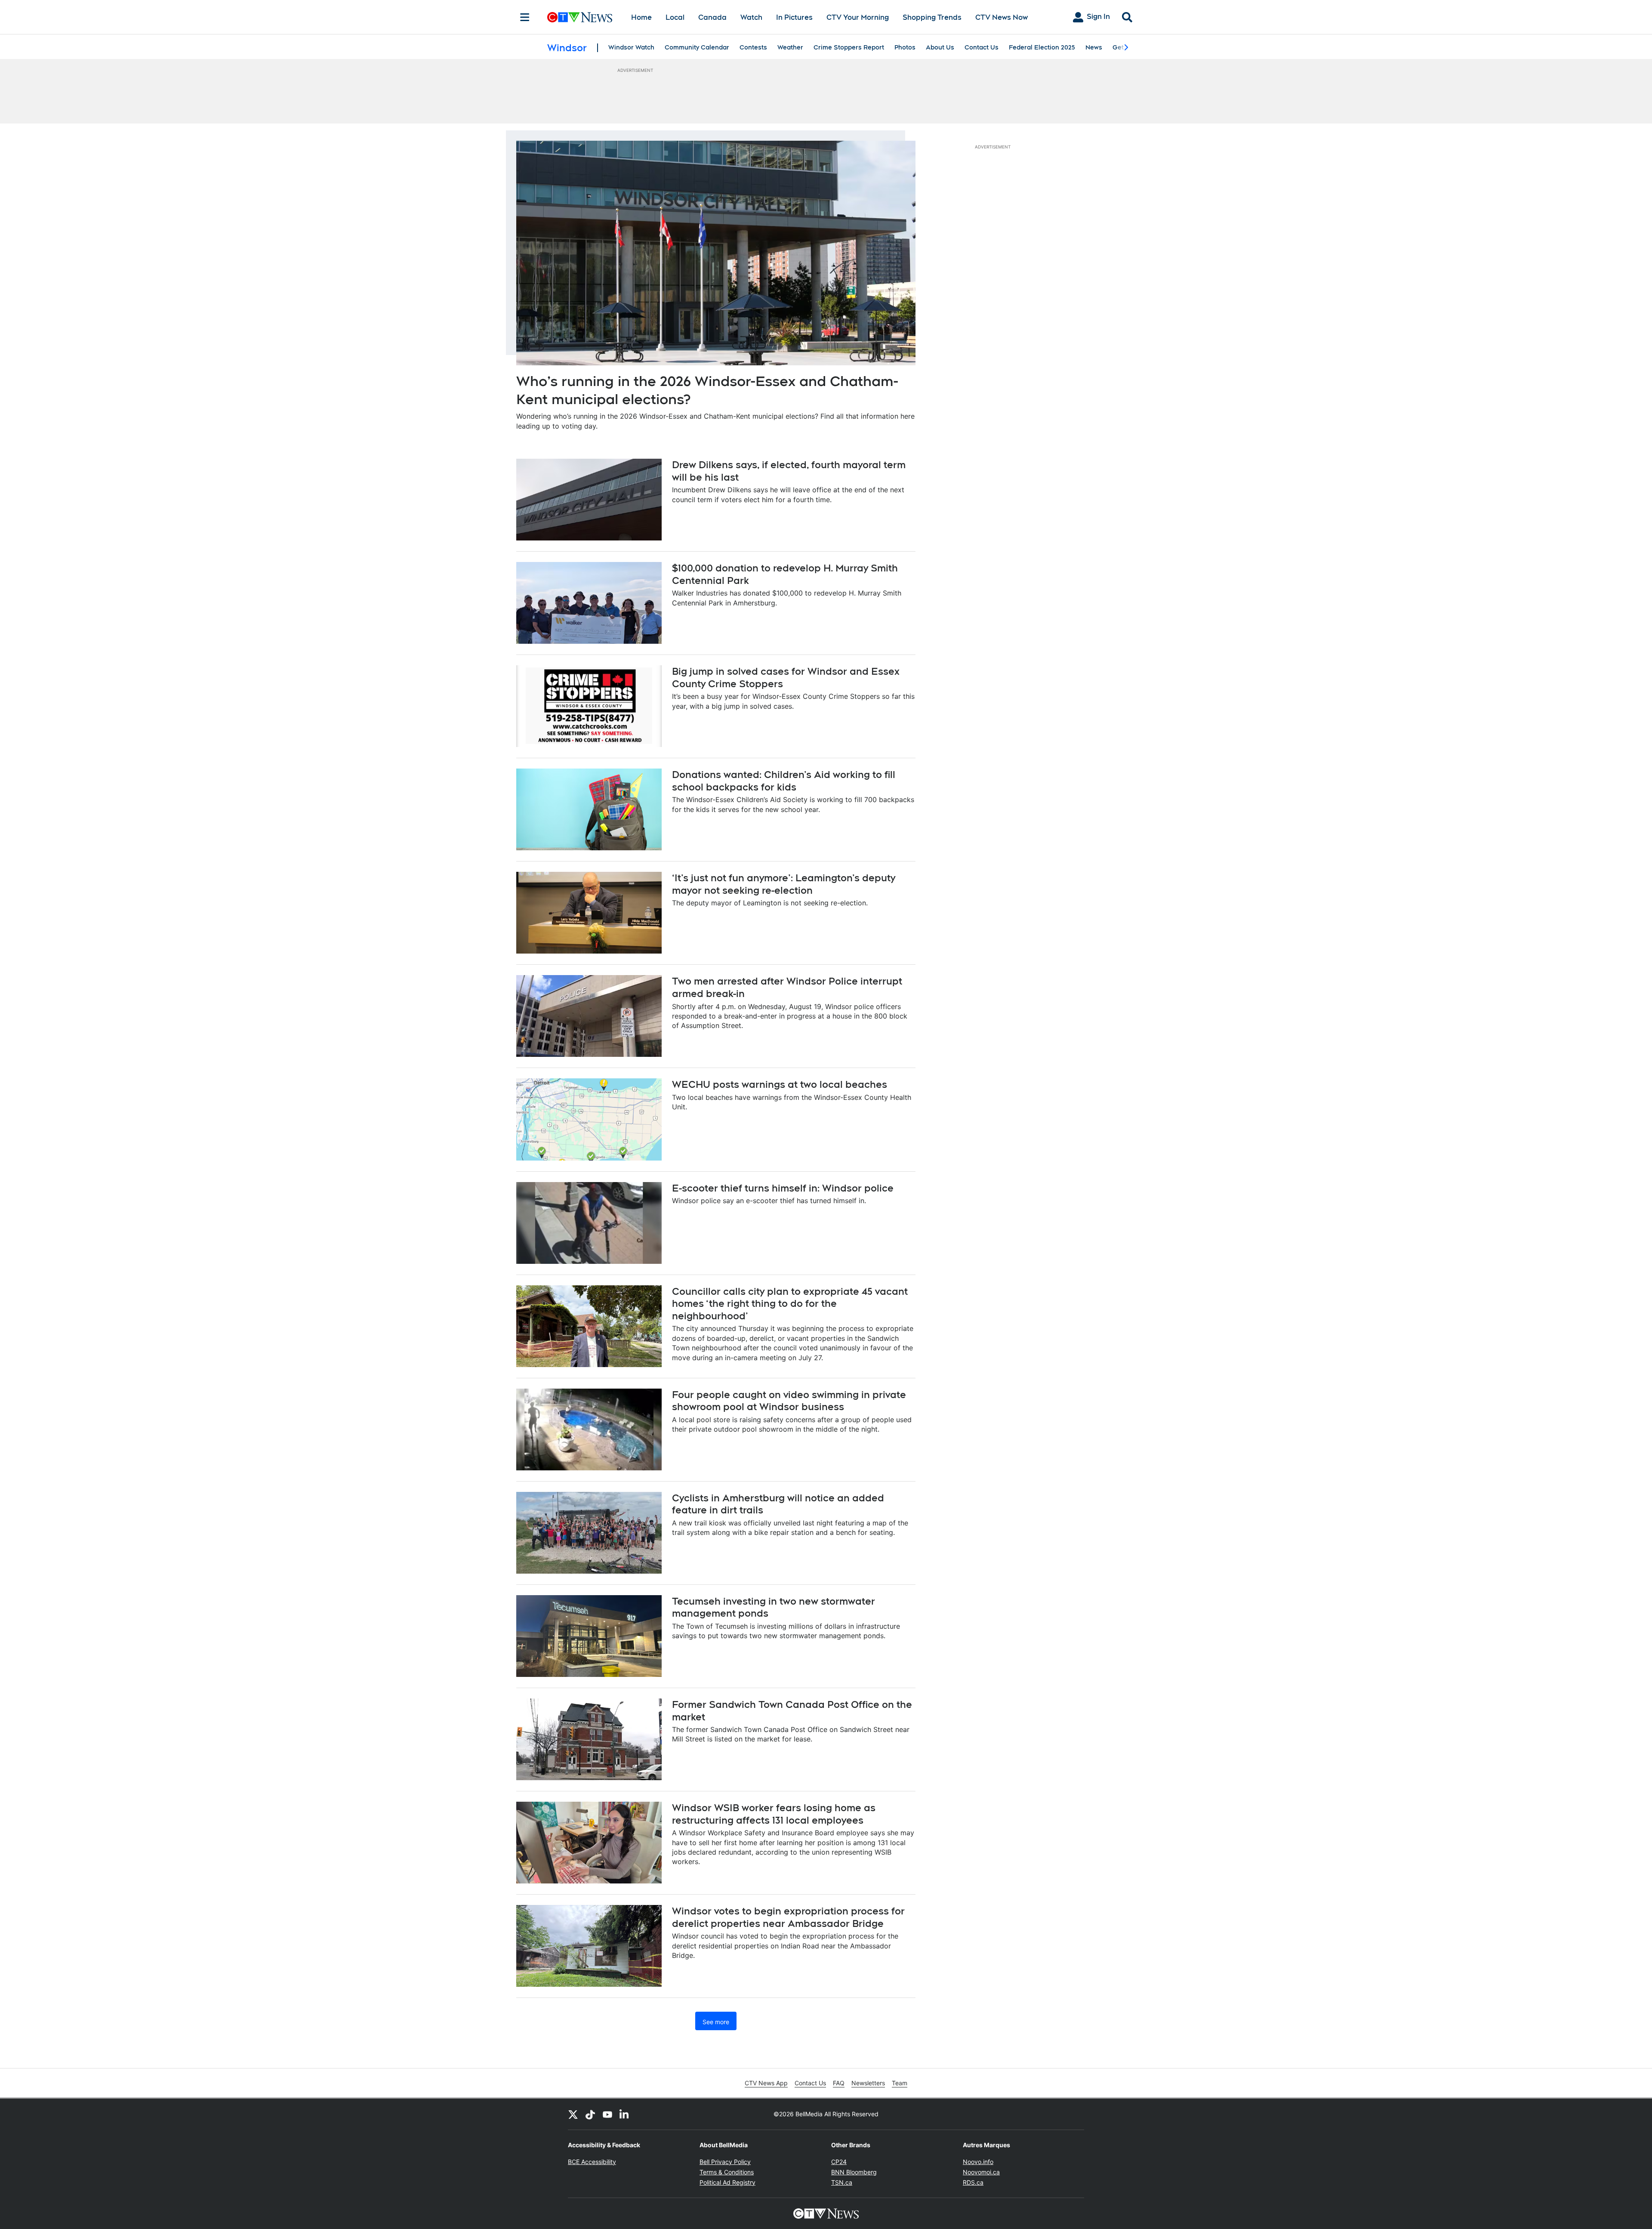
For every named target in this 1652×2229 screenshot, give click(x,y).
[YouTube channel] (607, 2114)
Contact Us (982, 47)
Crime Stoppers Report (849, 47)
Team (900, 2083)
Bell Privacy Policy (725, 2162)
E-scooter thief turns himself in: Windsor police (783, 1188)
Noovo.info (978, 2162)
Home (641, 17)
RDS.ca (973, 2182)
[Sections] (525, 17)
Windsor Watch (631, 47)
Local (675, 17)
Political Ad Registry (727, 2182)
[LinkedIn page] (625, 2114)
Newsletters (868, 2083)
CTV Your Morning (858, 17)
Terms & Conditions (727, 2172)
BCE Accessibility (592, 2162)
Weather (790, 47)
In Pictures (794, 17)
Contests (753, 47)
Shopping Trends (932, 17)
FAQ (839, 2083)
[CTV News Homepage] (580, 17)
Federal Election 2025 (1042, 47)
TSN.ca (842, 2182)
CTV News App (766, 2083)
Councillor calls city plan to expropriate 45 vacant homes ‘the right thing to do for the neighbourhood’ (790, 1304)
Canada (712, 17)
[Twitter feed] (573, 2114)
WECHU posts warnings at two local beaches (780, 1084)
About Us (940, 47)
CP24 (839, 2162)
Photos (905, 47)
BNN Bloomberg (854, 2172)
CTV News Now (1002, 17)
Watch (751, 17)
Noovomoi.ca (981, 2172)
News (1094, 47)
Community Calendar (697, 47)
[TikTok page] (590, 2114)
